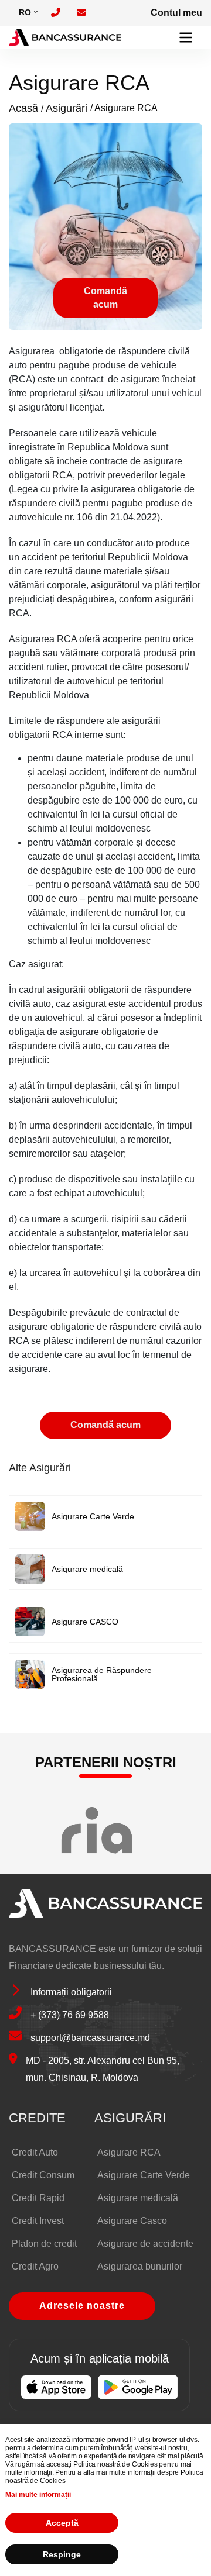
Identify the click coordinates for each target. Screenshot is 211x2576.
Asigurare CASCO (85, 1622)
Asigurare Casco (132, 2221)
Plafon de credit (44, 2244)
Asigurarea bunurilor (140, 2266)
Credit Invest (38, 2221)
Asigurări (67, 108)
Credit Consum (43, 2175)
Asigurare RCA (129, 2152)
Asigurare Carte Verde (93, 1516)
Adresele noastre (82, 2306)
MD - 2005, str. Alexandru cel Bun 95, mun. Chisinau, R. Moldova (103, 2069)
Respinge (62, 2554)
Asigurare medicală (87, 1569)
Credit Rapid (38, 2198)
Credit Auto (35, 2152)
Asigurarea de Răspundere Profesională (102, 1674)
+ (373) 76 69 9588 (70, 2015)
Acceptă (62, 2523)
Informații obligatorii (71, 1992)
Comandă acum (105, 297)
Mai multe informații (38, 2495)
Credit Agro (35, 2266)
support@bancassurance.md (90, 2038)
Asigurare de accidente (145, 2244)
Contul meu (176, 13)
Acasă (23, 108)
